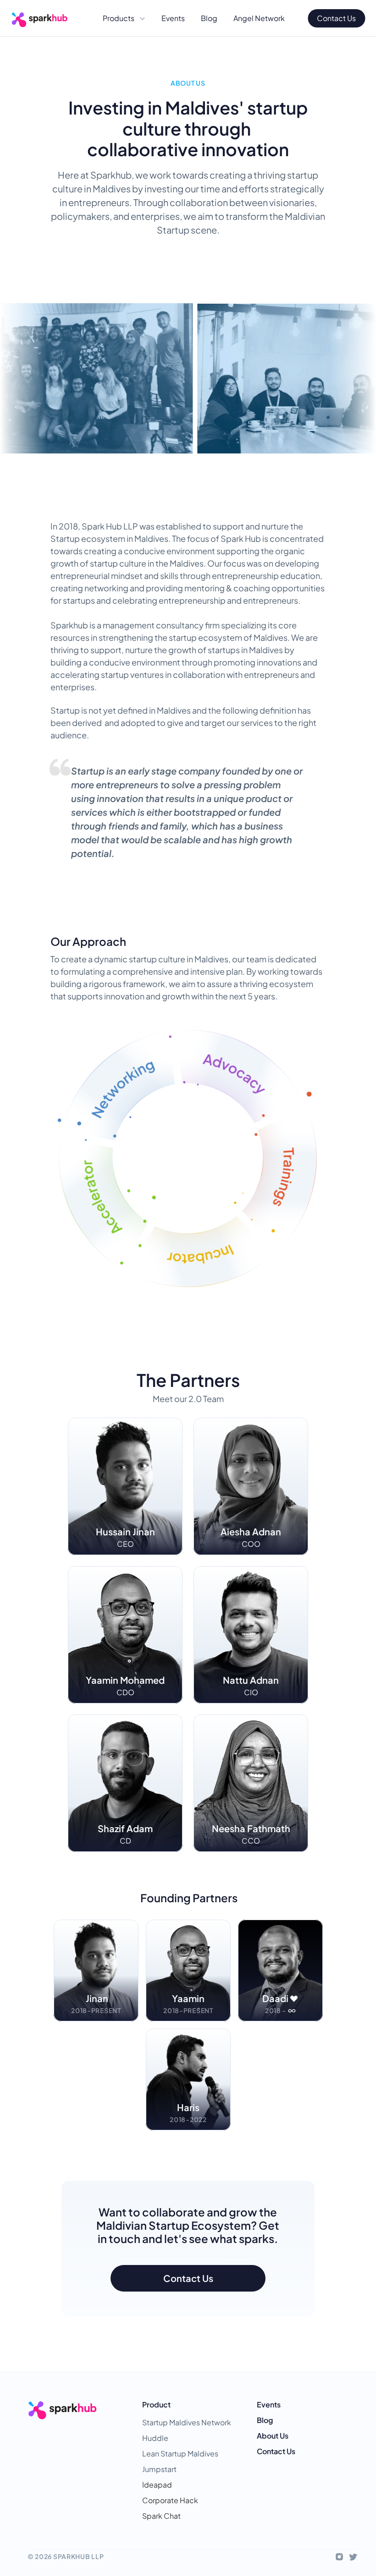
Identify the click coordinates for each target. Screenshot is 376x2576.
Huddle (155, 2438)
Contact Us (276, 2451)
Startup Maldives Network (187, 2422)
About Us (273, 2436)
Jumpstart (159, 2469)
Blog (265, 2420)
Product (156, 2404)
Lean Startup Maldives (180, 2453)
